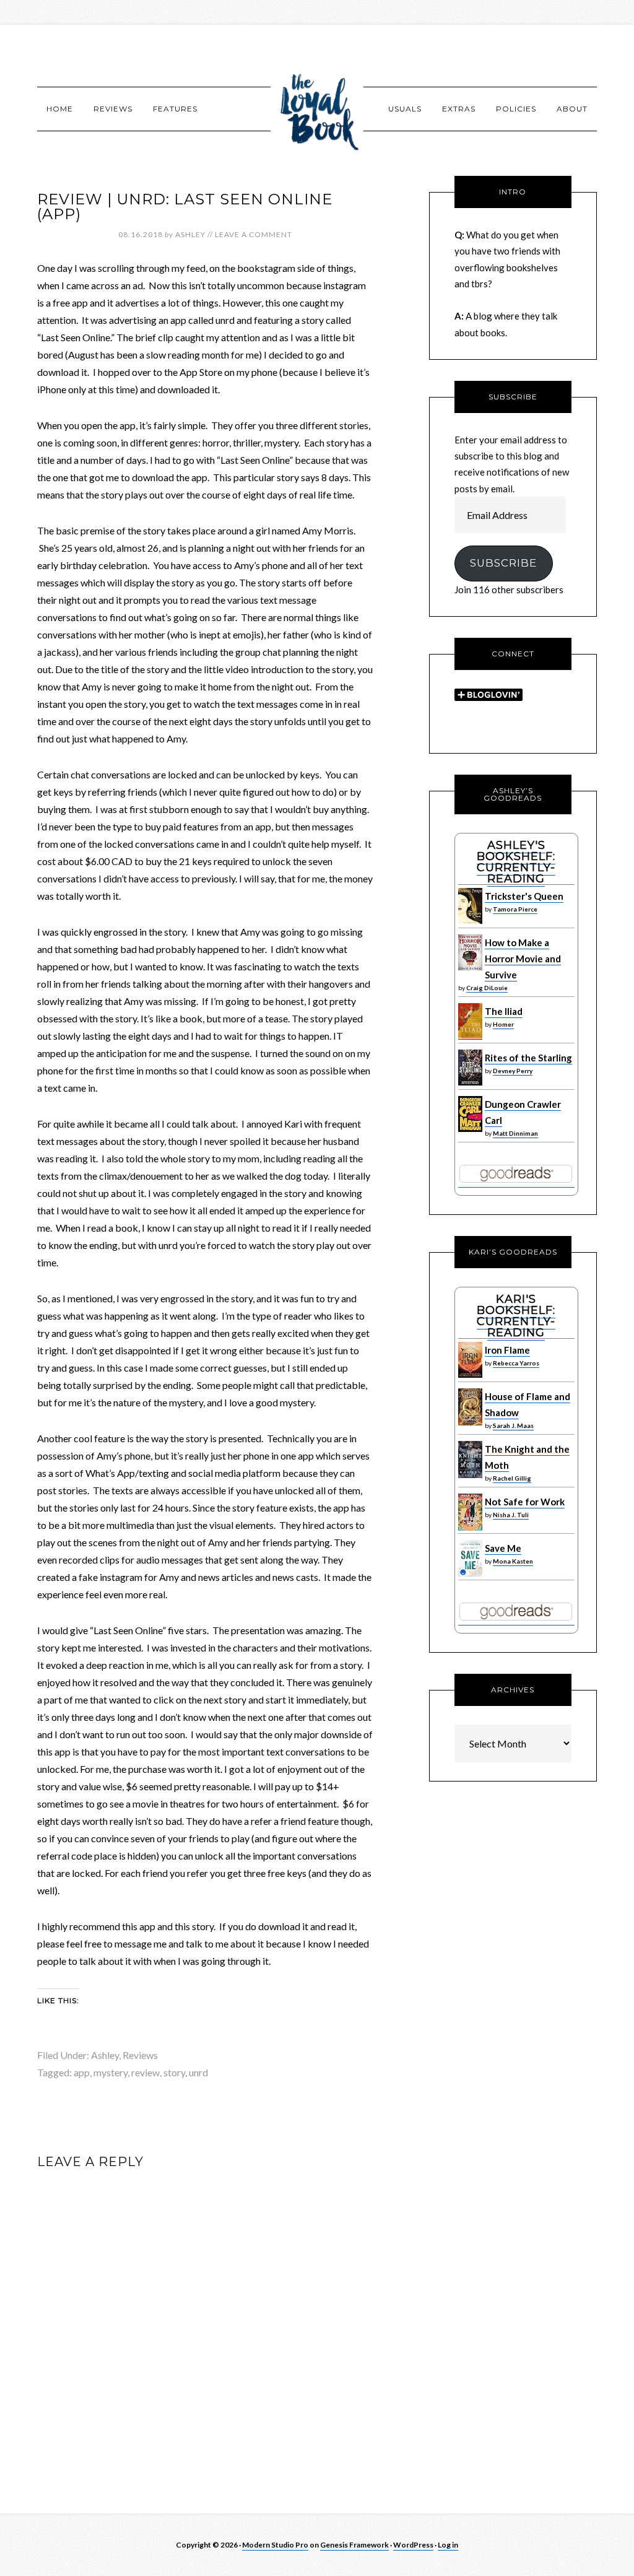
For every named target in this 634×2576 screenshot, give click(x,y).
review (145, 2072)
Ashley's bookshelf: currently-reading (516, 862)
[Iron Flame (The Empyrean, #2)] (470, 1375)
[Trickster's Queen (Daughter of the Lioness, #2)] (470, 921)
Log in (448, 2545)
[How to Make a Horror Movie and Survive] (470, 967)
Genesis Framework (354, 2545)
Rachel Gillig (512, 1478)
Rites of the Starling (528, 1058)
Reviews (140, 2055)
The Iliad (504, 1011)
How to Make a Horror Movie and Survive (523, 959)
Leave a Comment (254, 234)
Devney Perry (513, 1071)
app (82, 2072)
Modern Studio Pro (275, 2545)
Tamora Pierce (515, 909)
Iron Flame (507, 1350)
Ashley (105, 2055)
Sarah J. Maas (513, 1425)
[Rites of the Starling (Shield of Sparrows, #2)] (470, 1082)
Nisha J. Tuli (511, 1515)
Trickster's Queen (524, 896)
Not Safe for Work (525, 1502)
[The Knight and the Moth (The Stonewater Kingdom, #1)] (470, 1475)
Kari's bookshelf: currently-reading (516, 1316)
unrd (198, 2072)
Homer (503, 1024)
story (174, 2072)
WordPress (413, 2545)
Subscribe (503, 563)
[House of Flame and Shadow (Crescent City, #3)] (470, 1422)
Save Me (503, 1548)
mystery (111, 2072)
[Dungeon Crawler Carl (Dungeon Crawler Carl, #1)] (470, 1129)
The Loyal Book (317, 108)
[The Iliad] (470, 1037)
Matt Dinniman (515, 1133)
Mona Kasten (513, 1561)
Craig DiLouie (487, 988)
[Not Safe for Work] (470, 1528)
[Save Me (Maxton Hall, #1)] (470, 1574)
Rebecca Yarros (516, 1363)
